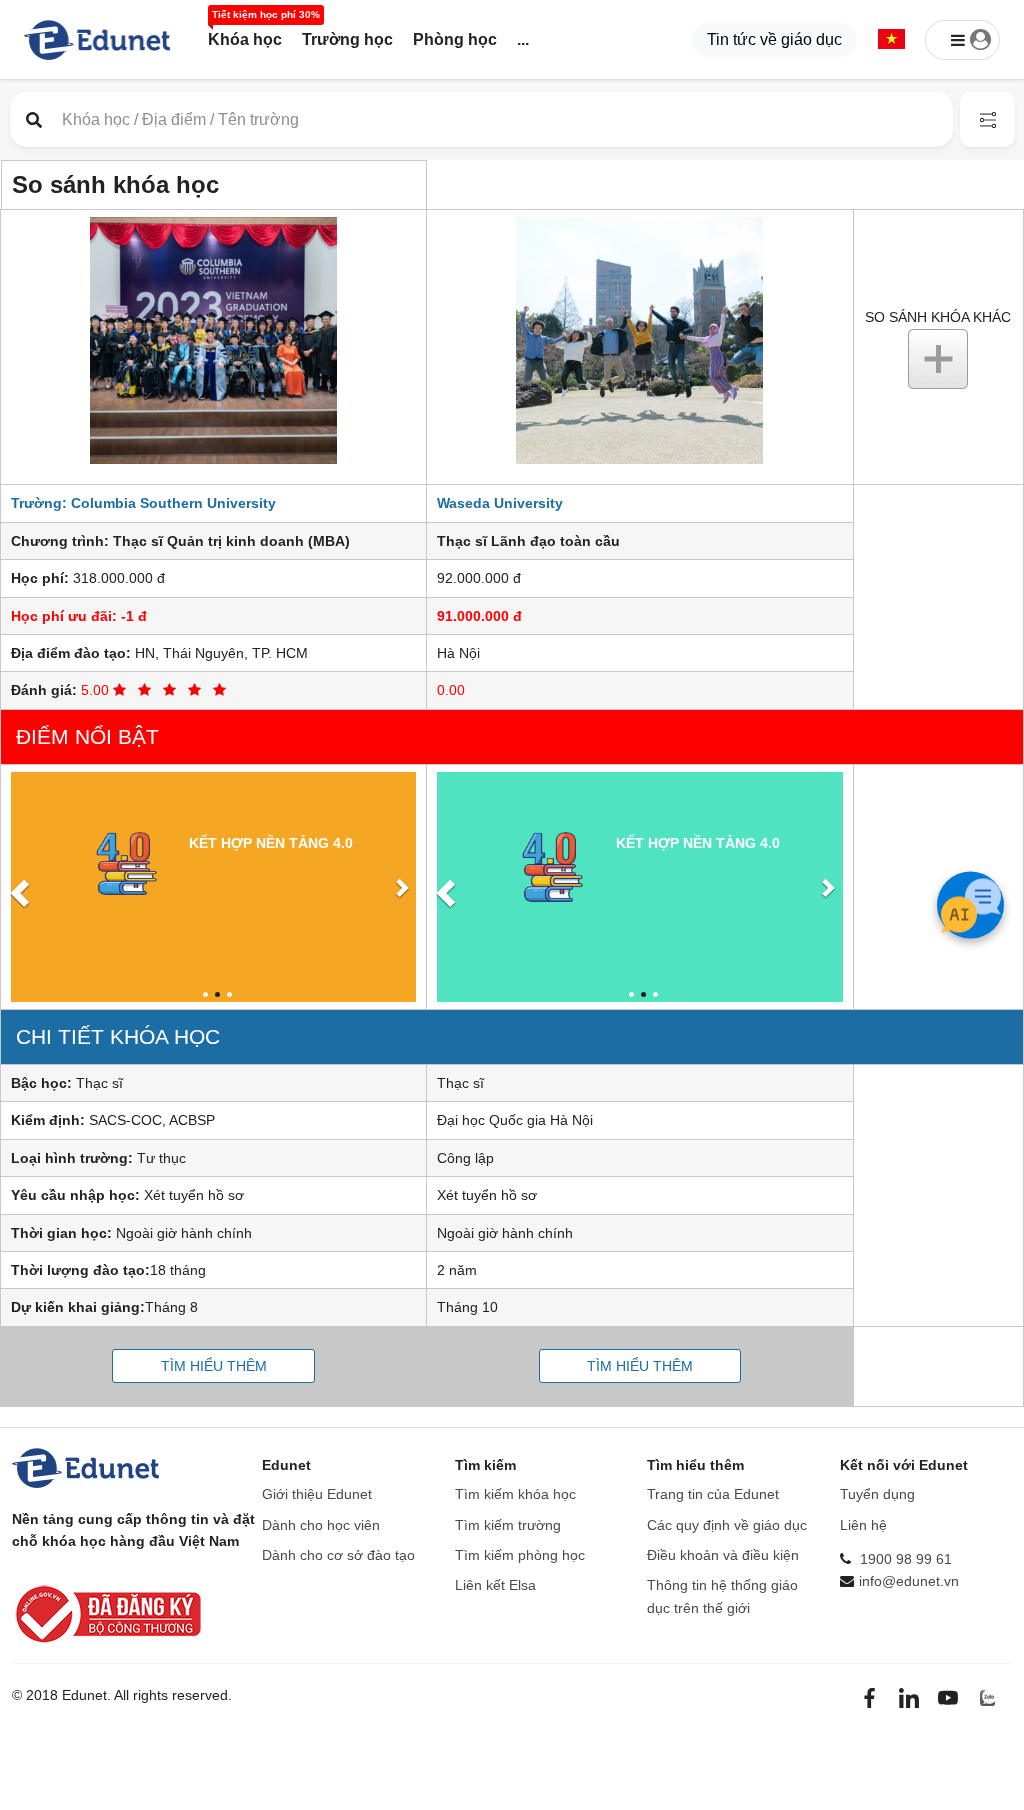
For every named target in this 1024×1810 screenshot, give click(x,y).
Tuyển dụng (877, 1494)
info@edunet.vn (909, 1581)
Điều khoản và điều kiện (723, 1555)
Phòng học (455, 39)
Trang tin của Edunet (713, 1494)
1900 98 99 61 (906, 1559)
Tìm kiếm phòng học (520, 1555)
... (523, 39)
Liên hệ (863, 1525)
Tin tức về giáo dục (774, 39)
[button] (891, 40)
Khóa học (245, 39)
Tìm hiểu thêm (214, 1366)
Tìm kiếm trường (508, 1525)
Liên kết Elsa (495, 1585)
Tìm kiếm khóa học (515, 1494)
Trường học (347, 39)
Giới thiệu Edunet (317, 1494)
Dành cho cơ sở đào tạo (338, 1555)
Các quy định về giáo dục (727, 1525)
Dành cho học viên (321, 1525)
